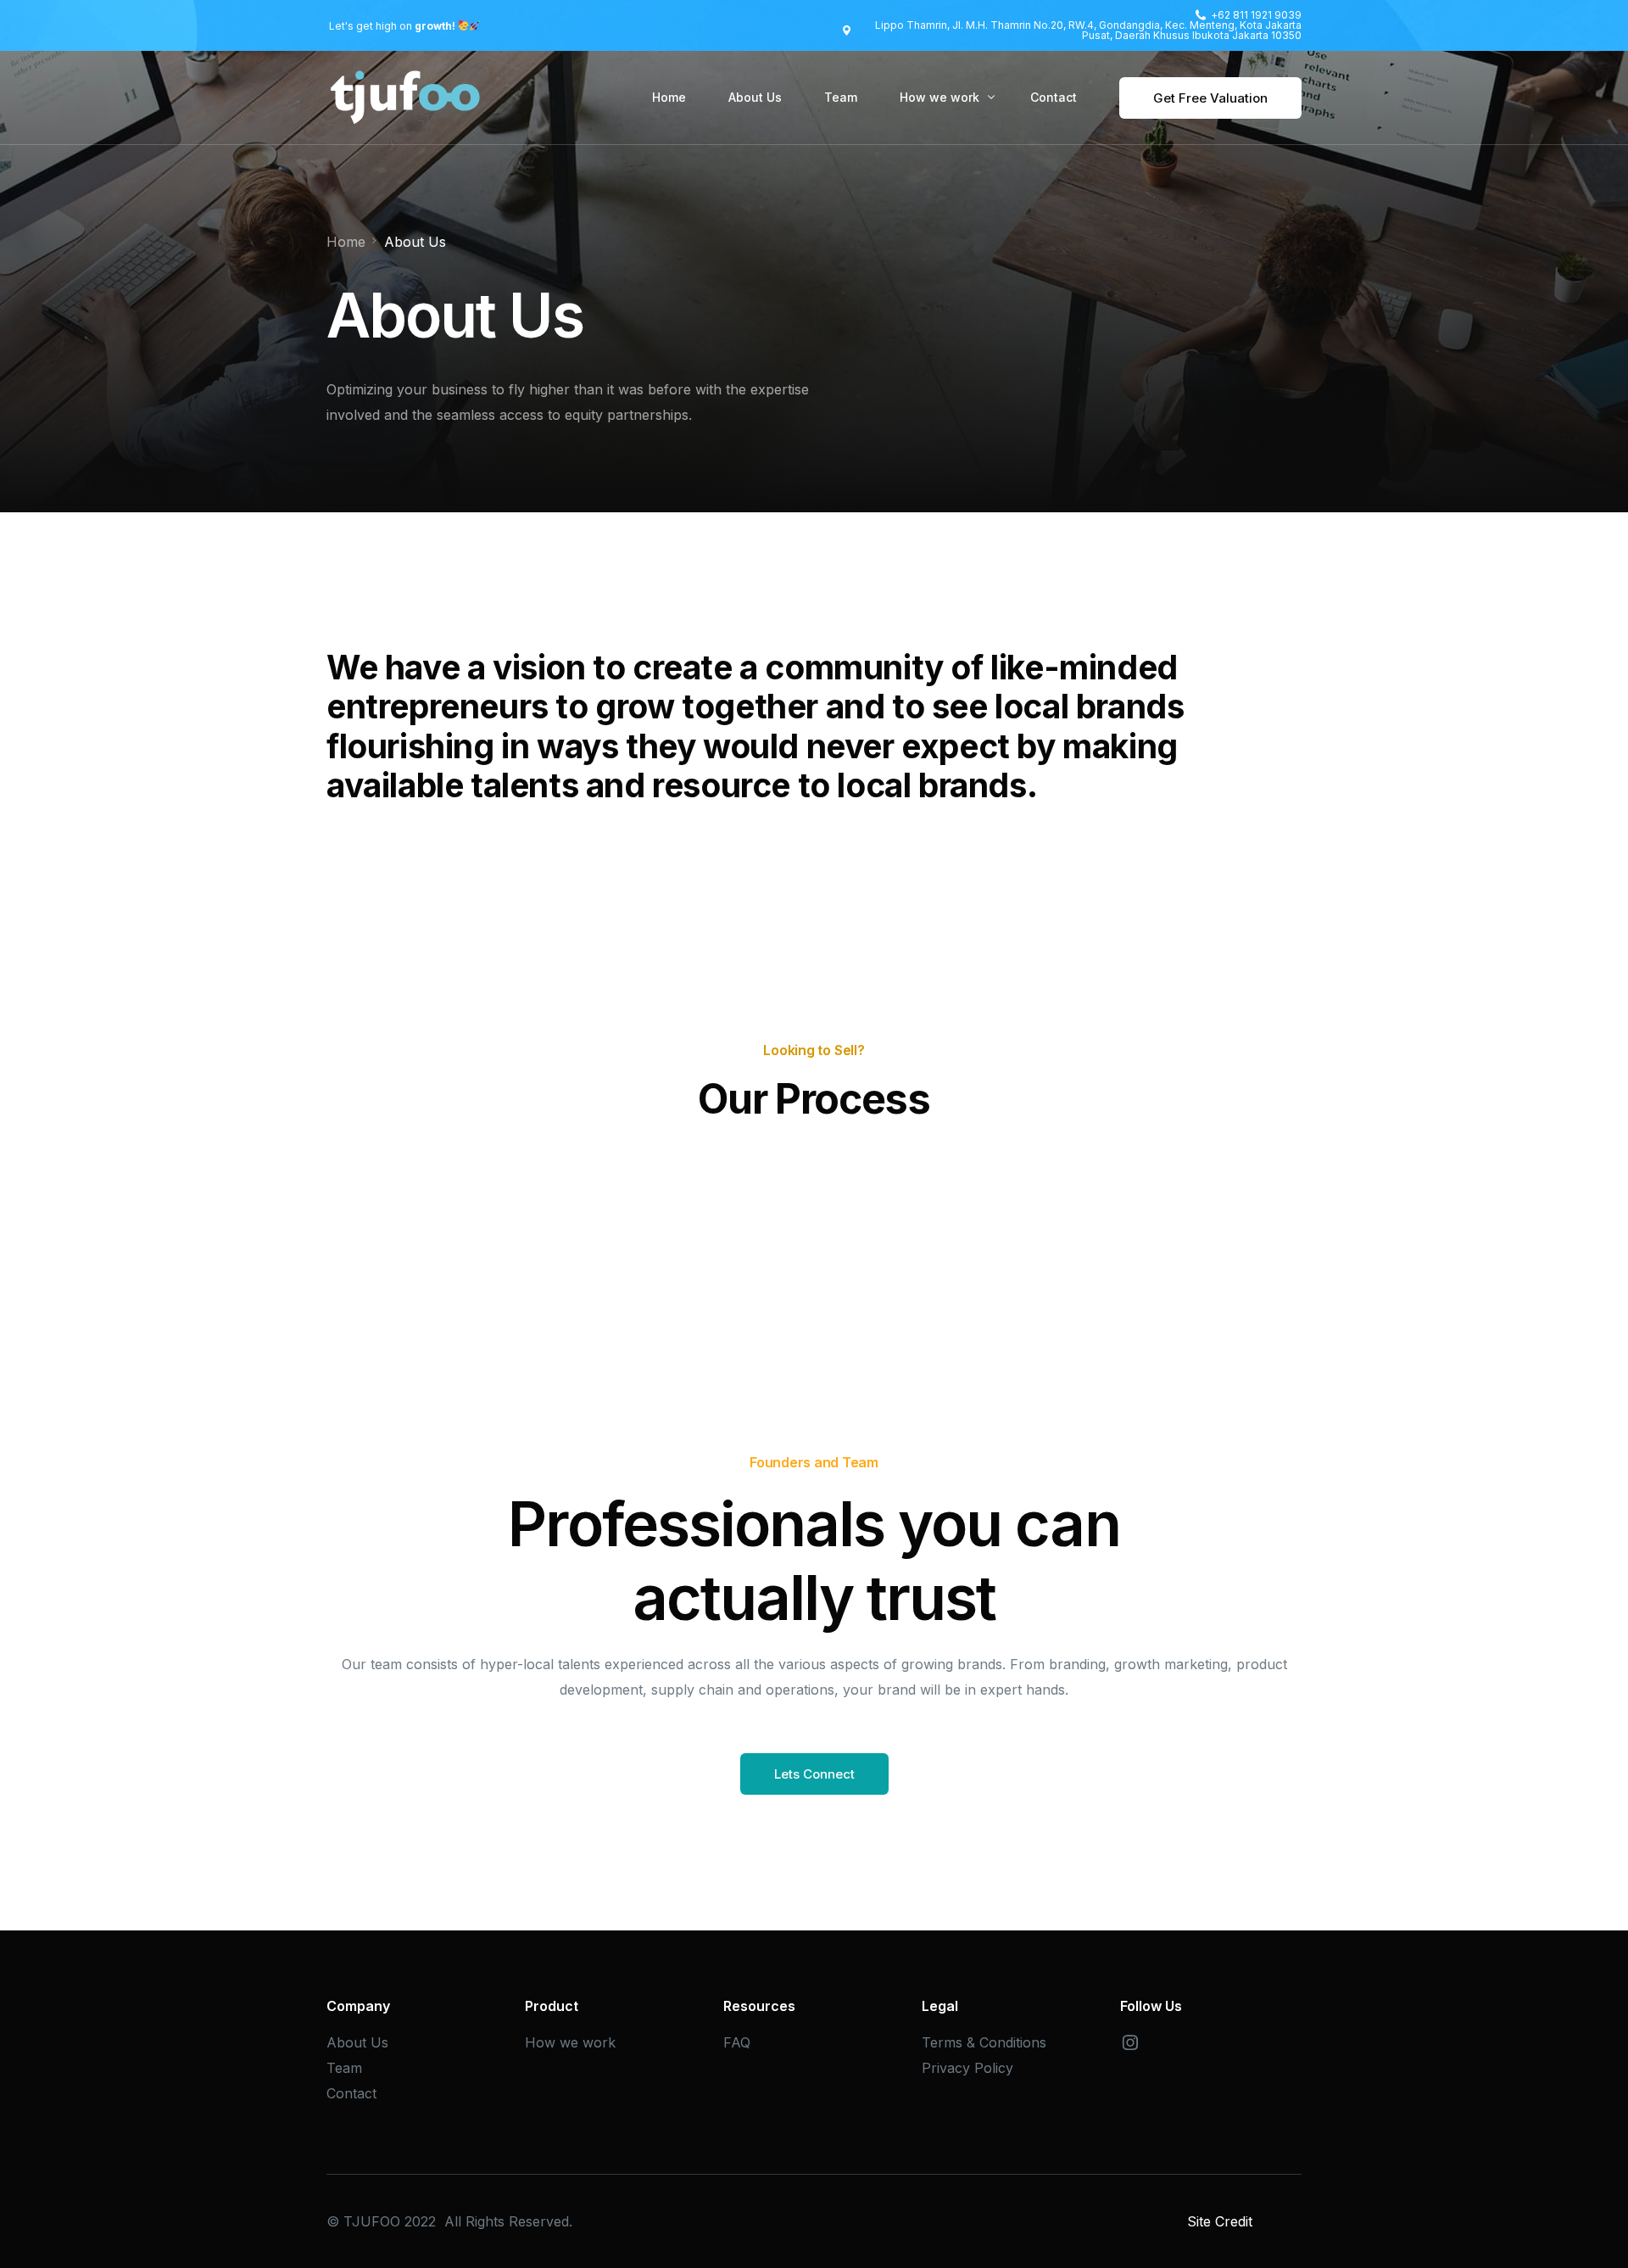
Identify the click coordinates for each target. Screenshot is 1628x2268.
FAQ (737, 2042)
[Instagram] (1130, 2042)
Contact (351, 2093)
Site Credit (1220, 2221)
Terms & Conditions (984, 2042)
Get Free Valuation (1210, 98)
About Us (357, 2042)
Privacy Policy (967, 2068)
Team (344, 2068)
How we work (570, 2042)
